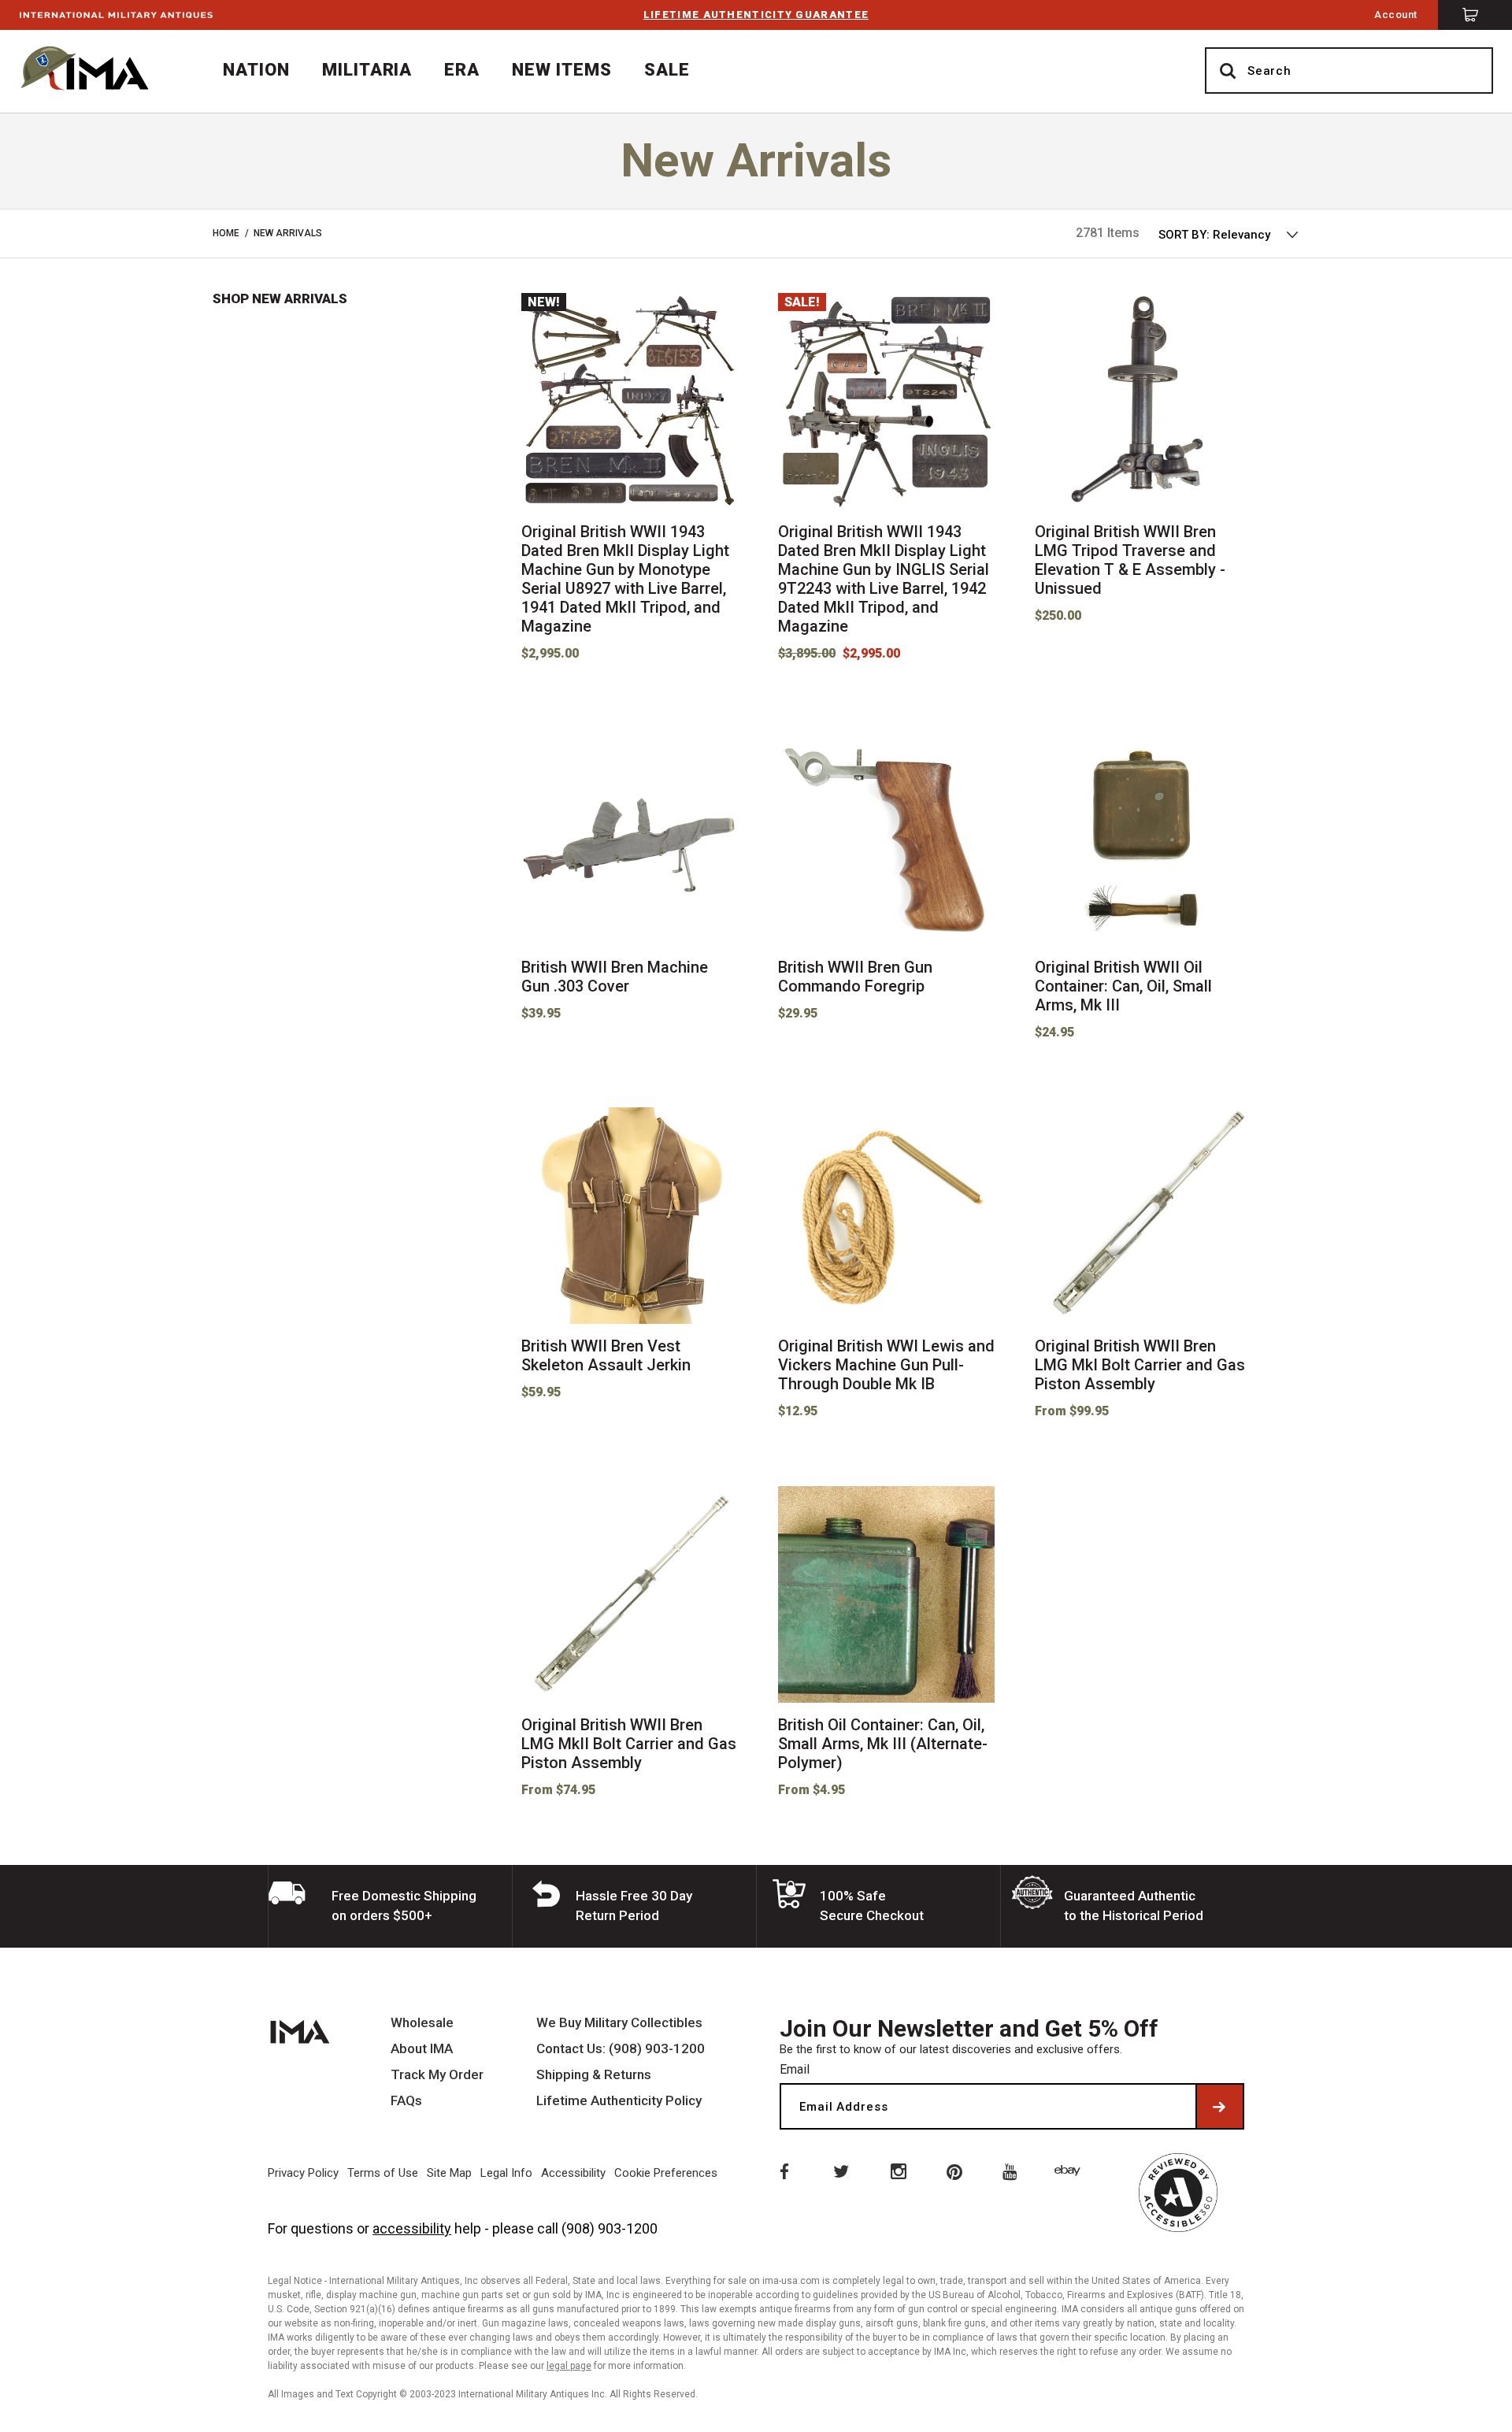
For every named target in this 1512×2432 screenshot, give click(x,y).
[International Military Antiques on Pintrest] (955, 2171)
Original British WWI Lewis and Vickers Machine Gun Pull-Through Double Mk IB (886, 1365)
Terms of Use (383, 2173)
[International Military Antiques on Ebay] (1070, 2171)
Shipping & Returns (594, 2075)
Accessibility (573, 2173)
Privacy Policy (303, 2173)
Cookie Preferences (666, 2173)
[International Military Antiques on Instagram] (898, 2171)
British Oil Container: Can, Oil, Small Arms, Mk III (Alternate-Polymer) (883, 1744)
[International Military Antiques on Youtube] (1013, 2171)
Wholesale (422, 2023)
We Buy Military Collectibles (619, 2023)
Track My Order (437, 2075)
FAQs (406, 2101)
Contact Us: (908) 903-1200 (621, 2049)
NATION (256, 70)
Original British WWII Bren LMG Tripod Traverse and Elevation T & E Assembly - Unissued (1130, 560)
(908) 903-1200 (610, 2228)
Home (226, 233)
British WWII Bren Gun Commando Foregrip (855, 977)
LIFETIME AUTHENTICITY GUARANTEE (756, 15)
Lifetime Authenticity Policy (619, 2101)
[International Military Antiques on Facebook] (783, 2171)
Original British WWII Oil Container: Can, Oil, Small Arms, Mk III (1123, 986)
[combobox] (1229, 235)
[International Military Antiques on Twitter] (840, 2171)
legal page (569, 2366)
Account (1396, 15)
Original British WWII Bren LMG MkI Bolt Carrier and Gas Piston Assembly (1140, 1365)
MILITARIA (367, 70)
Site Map (449, 2173)
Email (795, 2069)
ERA (462, 70)
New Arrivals (288, 233)
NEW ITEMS (562, 70)
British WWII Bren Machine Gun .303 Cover (615, 977)
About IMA (422, 2049)
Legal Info (506, 2173)
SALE (667, 70)
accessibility (412, 2228)
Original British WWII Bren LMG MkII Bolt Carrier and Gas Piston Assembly (629, 1744)
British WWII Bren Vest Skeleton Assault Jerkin (606, 1355)
